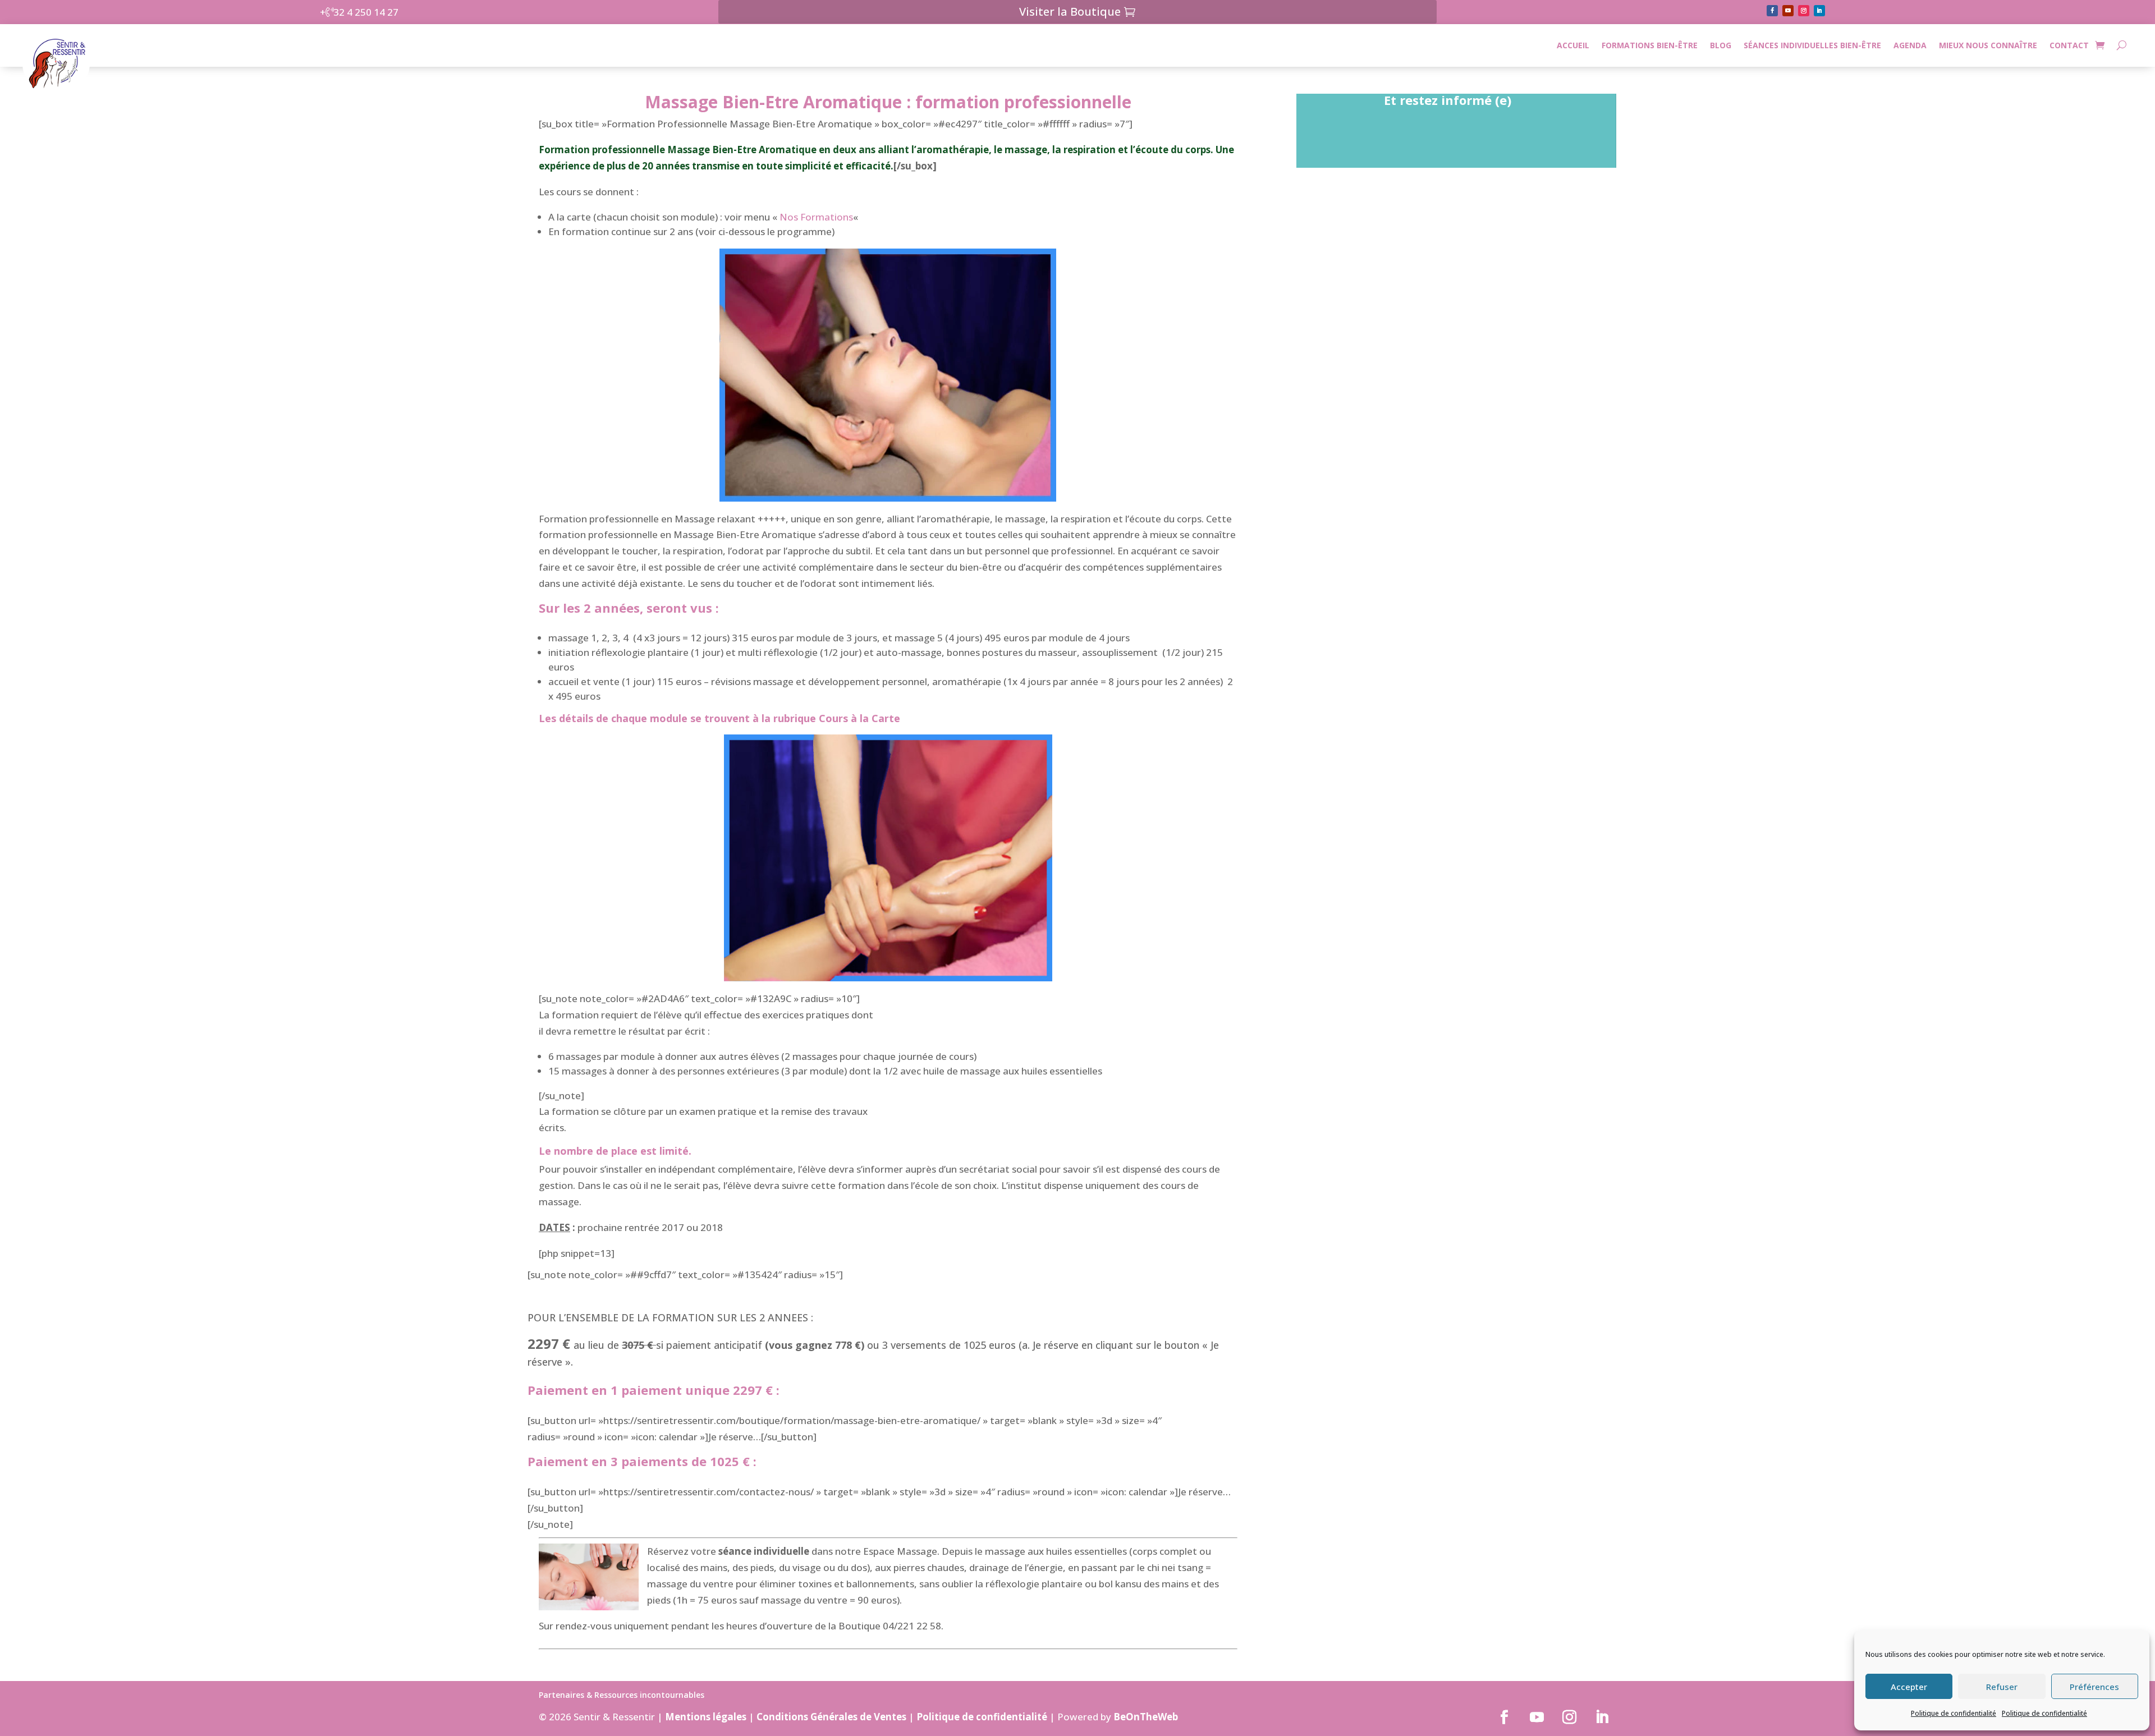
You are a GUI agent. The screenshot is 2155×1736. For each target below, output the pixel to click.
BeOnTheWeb (1146, 1717)
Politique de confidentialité (1954, 1713)
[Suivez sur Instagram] (1804, 11)
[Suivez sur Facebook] (1772, 11)
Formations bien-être (1650, 45)
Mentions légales (706, 1717)
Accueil (1573, 45)
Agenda (1910, 45)
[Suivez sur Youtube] (1788, 11)
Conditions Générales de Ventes (831, 1717)
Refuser (2002, 1687)
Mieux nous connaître (1988, 45)
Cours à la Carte (859, 718)
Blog (1721, 45)
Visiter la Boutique (1070, 12)
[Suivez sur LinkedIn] (1819, 11)
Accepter (1909, 1687)
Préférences (2094, 1687)
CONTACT (2069, 45)
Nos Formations (816, 217)
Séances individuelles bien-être (1812, 45)
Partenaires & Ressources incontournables (622, 1696)
